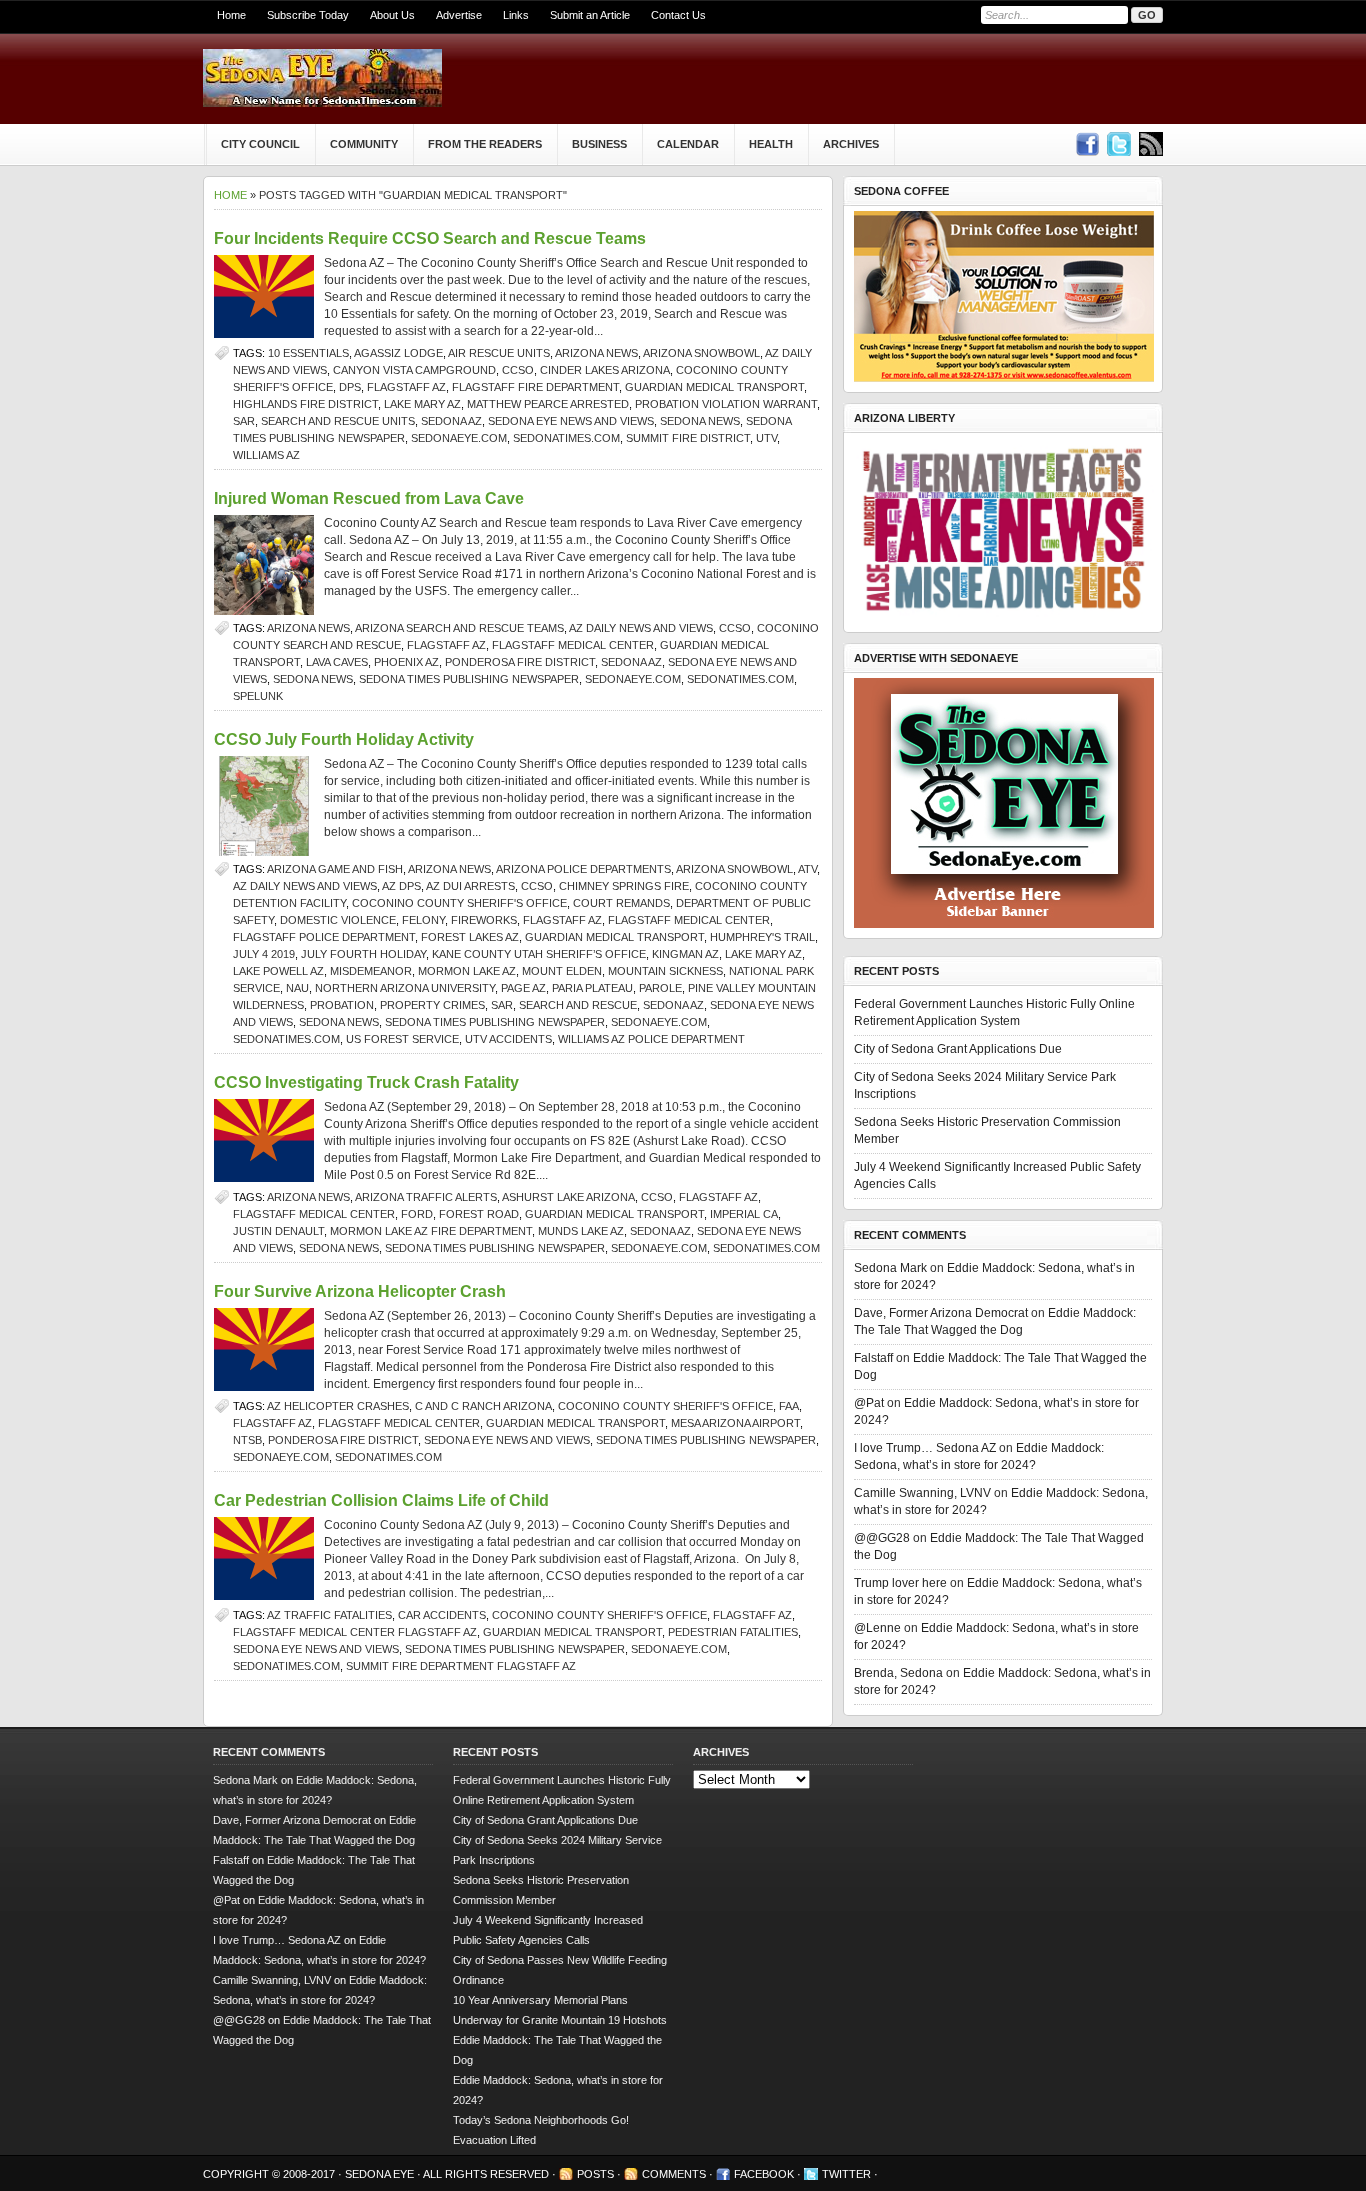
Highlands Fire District (305, 404)
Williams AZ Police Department (651, 1039)
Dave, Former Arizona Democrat (941, 1313)
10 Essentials (308, 353)
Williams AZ (266, 455)
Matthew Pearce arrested (548, 404)
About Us (392, 15)
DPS (350, 387)
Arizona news (596, 353)
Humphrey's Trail (762, 937)
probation (342, 1005)
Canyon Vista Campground (414, 370)
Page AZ (523, 988)
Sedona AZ (451, 421)
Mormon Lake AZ (467, 971)
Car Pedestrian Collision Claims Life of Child (381, 1500)
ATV (807, 869)
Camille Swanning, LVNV (922, 1493)
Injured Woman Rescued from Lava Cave (369, 498)
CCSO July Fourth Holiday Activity (344, 739)
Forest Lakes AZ (470, 937)
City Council (260, 144)
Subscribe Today (308, 15)
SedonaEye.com (459, 438)
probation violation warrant (726, 404)
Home (231, 15)
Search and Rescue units (338, 421)
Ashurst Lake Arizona (568, 1197)
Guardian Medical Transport (714, 387)
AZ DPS (401, 886)
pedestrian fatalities (733, 1632)
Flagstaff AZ (406, 387)
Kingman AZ (685, 954)
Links (516, 15)
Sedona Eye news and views (571, 421)
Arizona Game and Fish (335, 869)
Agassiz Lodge (398, 353)
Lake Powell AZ (278, 971)
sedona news (700, 421)
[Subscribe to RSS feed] (1151, 144)
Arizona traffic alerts (426, 1197)
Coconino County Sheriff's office (459, 903)
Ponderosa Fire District (520, 662)
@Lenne (877, 1628)
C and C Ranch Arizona (483, 1406)
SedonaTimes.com (566, 438)
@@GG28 (882, 1538)
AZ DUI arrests (470, 886)
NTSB (247, 1440)
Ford (417, 1214)
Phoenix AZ (406, 662)
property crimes (432, 1005)
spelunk (258, 696)
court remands (621, 903)
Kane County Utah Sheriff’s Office (539, 954)
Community (364, 144)
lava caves (337, 662)
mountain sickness (665, 971)
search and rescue (578, 1005)
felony (423, 920)
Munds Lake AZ (581, 1231)
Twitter (846, 2174)
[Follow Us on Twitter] (1119, 144)
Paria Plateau (592, 988)
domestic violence (338, 920)
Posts (595, 2174)
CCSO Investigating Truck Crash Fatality (366, 1082)
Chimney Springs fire (624, 886)
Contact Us (678, 15)
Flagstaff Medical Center (573, 645)
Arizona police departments (583, 869)
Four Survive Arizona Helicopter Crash (360, 1291)
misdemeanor (371, 971)
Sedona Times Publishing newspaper (469, 679)
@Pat (869, 1403)
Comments (674, 2174)
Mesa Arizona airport (735, 1423)
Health (771, 144)
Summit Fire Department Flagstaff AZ (461, 1666)
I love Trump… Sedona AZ (925, 1448)
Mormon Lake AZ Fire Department (431, 1231)
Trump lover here (900, 1583)
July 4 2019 (264, 954)
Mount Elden (562, 971)
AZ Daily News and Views (641, 628)
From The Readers (485, 144)
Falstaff (873, 1358)
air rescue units (499, 353)
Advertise (459, 15)
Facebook (764, 2174)
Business (599, 144)
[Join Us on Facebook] (1087, 144)
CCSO (518, 370)
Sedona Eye (381, 2174)
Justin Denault (278, 1231)
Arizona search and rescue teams (459, 628)
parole (660, 988)
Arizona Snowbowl (701, 353)
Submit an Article (590, 15)
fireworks (484, 920)
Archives (851, 144)
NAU (297, 988)
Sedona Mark (890, 1268)
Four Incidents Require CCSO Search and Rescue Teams (430, 238)
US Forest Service (402, 1039)
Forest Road (479, 1214)
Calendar (688, 144)
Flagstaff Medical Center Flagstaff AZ (355, 1632)
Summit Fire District (688, 438)
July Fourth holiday (363, 954)
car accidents (442, 1615)
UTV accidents (508, 1039)
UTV (766, 438)
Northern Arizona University (405, 988)
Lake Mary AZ (422, 404)
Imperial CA (744, 1214)
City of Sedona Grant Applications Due (958, 1049)
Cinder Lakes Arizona (605, 370)
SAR (244, 421)
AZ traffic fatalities (329, 1615)
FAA (789, 1406)
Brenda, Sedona (898, 1673)
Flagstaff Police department (324, 937)
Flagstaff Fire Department (535, 387)
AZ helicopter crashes (338, 1406)
